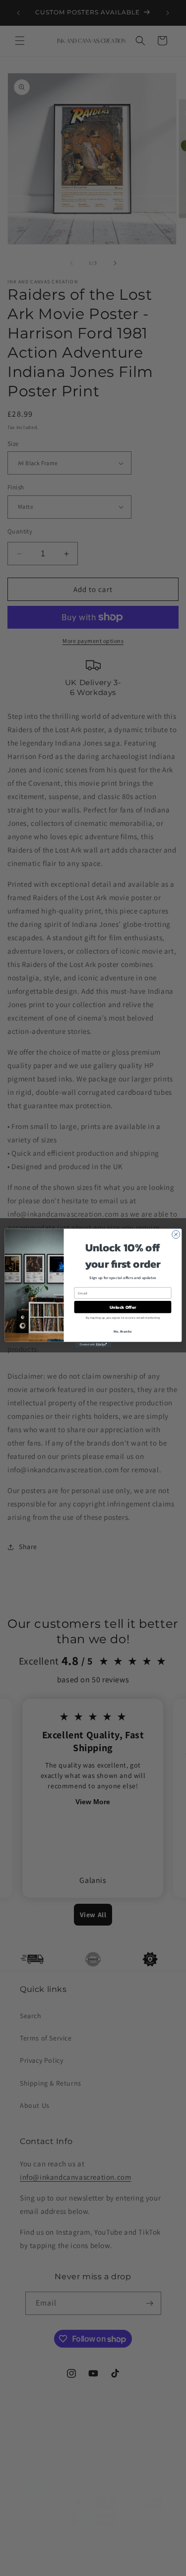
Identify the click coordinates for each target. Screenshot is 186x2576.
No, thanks (123, 1331)
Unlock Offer (123, 1307)
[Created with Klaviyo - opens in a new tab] (93, 1345)
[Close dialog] (176, 1234)
